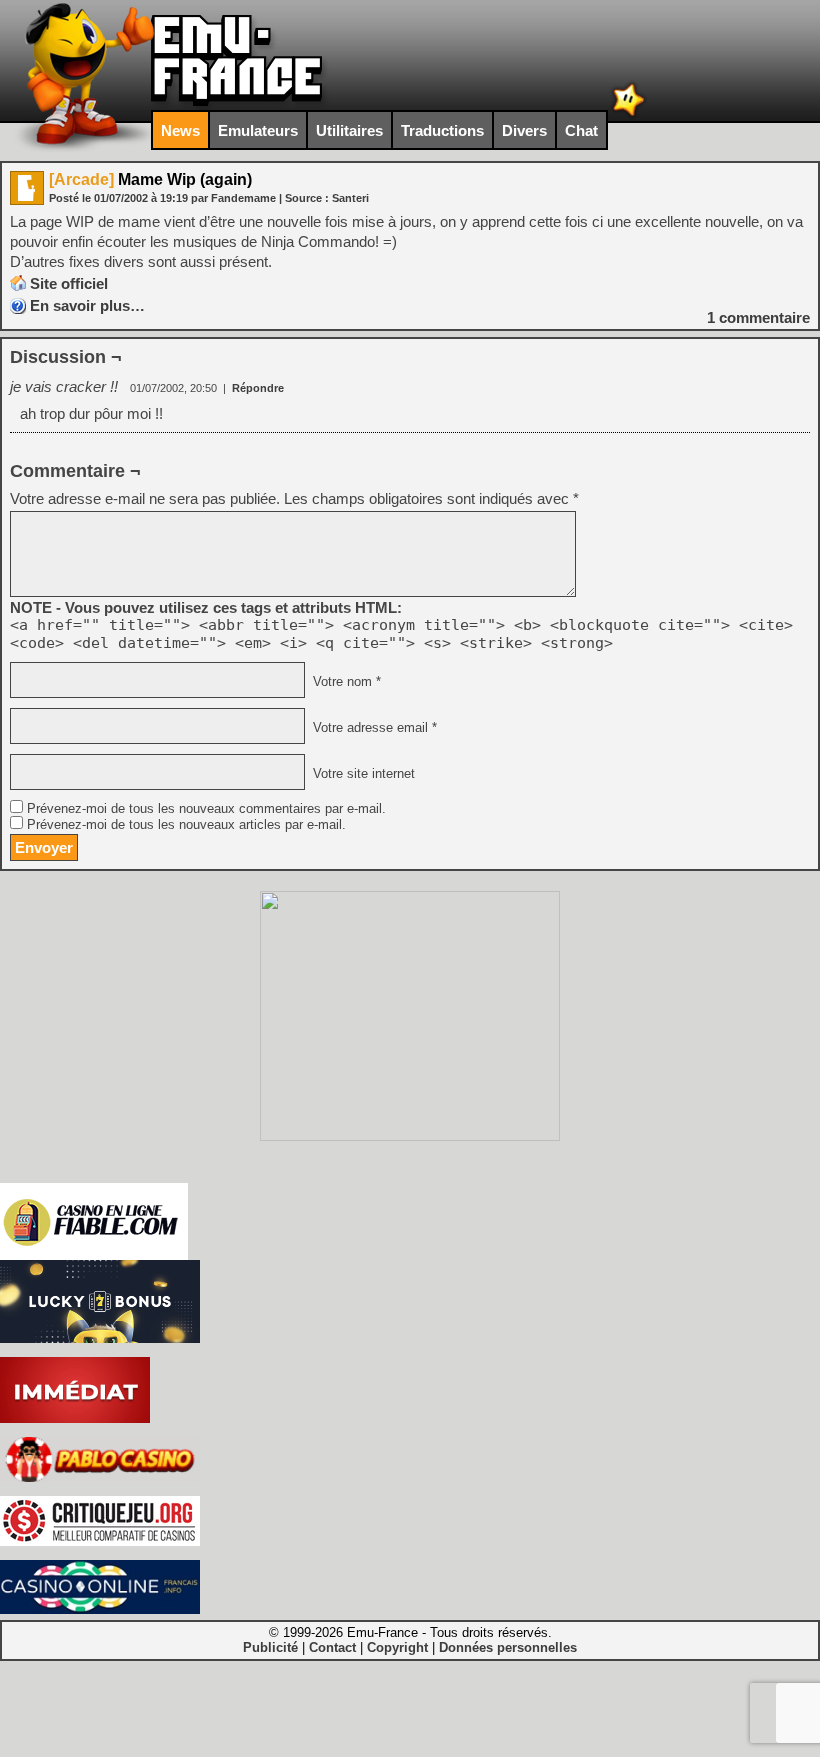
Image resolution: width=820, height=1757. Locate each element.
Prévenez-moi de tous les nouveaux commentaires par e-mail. (206, 809)
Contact (332, 1647)
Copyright (397, 1647)
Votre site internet (362, 774)
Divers (524, 130)
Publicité (270, 1647)
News (180, 130)
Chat (581, 130)
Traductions (442, 130)
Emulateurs (258, 130)
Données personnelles (508, 1647)
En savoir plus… (87, 305)
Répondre (258, 388)
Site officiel (69, 283)
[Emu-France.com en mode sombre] (629, 114)
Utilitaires (349, 130)
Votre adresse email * (373, 728)
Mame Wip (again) (150, 179)
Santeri (350, 198)
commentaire (758, 317)
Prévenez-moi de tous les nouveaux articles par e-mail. (186, 825)
